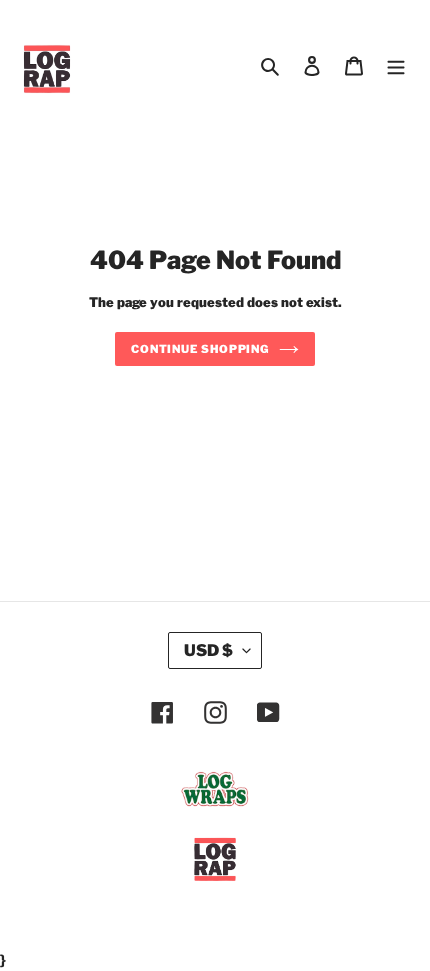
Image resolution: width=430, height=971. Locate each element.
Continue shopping (200, 349)
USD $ (208, 650)
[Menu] (396, 64)
